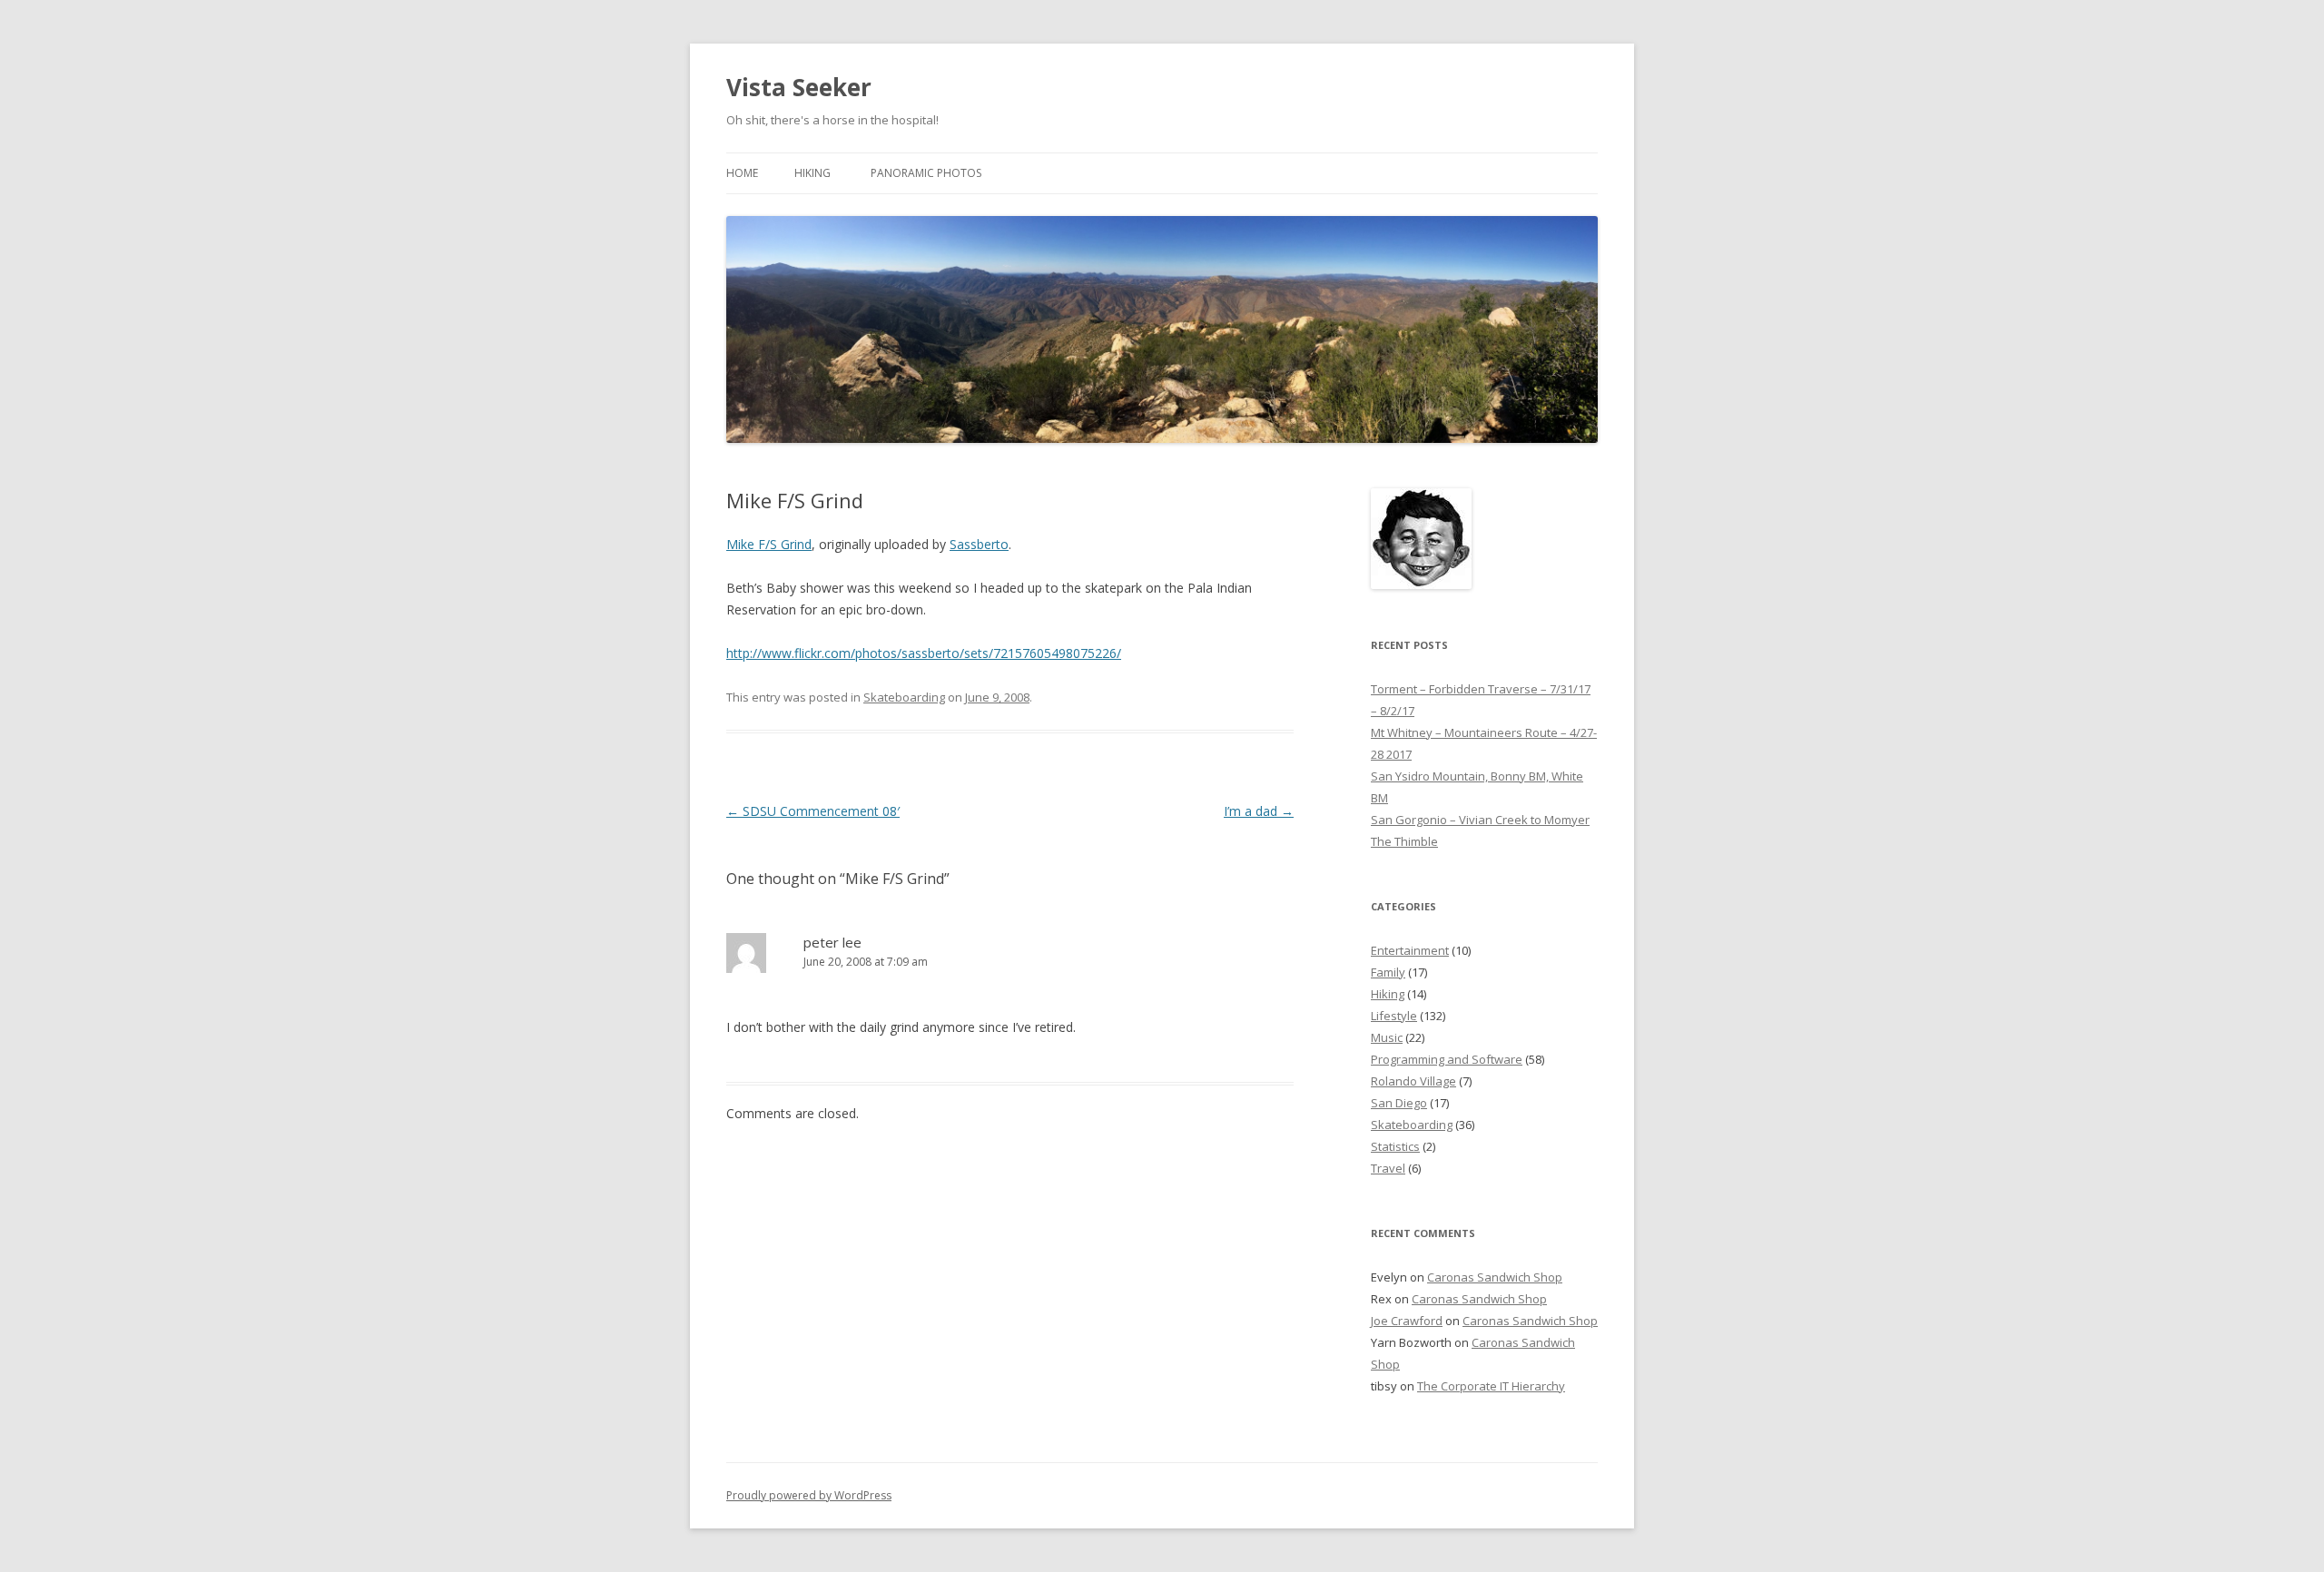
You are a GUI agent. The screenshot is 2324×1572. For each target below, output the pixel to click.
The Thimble (1404, 841)
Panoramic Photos (926, 173)
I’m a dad (1259, 811)
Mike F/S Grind (769, 544)
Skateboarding (904, 697)
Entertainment (1410, 950)
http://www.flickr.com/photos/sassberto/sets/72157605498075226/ (924, 653)
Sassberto (979, 544)
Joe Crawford (1407, 1321)
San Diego (1399, 1103)
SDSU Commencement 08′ (813, 811)
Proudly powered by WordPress (809, 1495)
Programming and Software (1447, 1059)
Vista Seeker (799, 87)
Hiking (812, 173)
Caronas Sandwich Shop (1495, 1277)
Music (1387, 1037)
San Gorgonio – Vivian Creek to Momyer (1480, 820)
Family (1388, 972)
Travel (1388, 1168)
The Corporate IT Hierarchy (1491, 1386)
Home (742, 173)
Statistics (1395, 1146)
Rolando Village (1413, 1081)
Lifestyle (1394, 1016)
